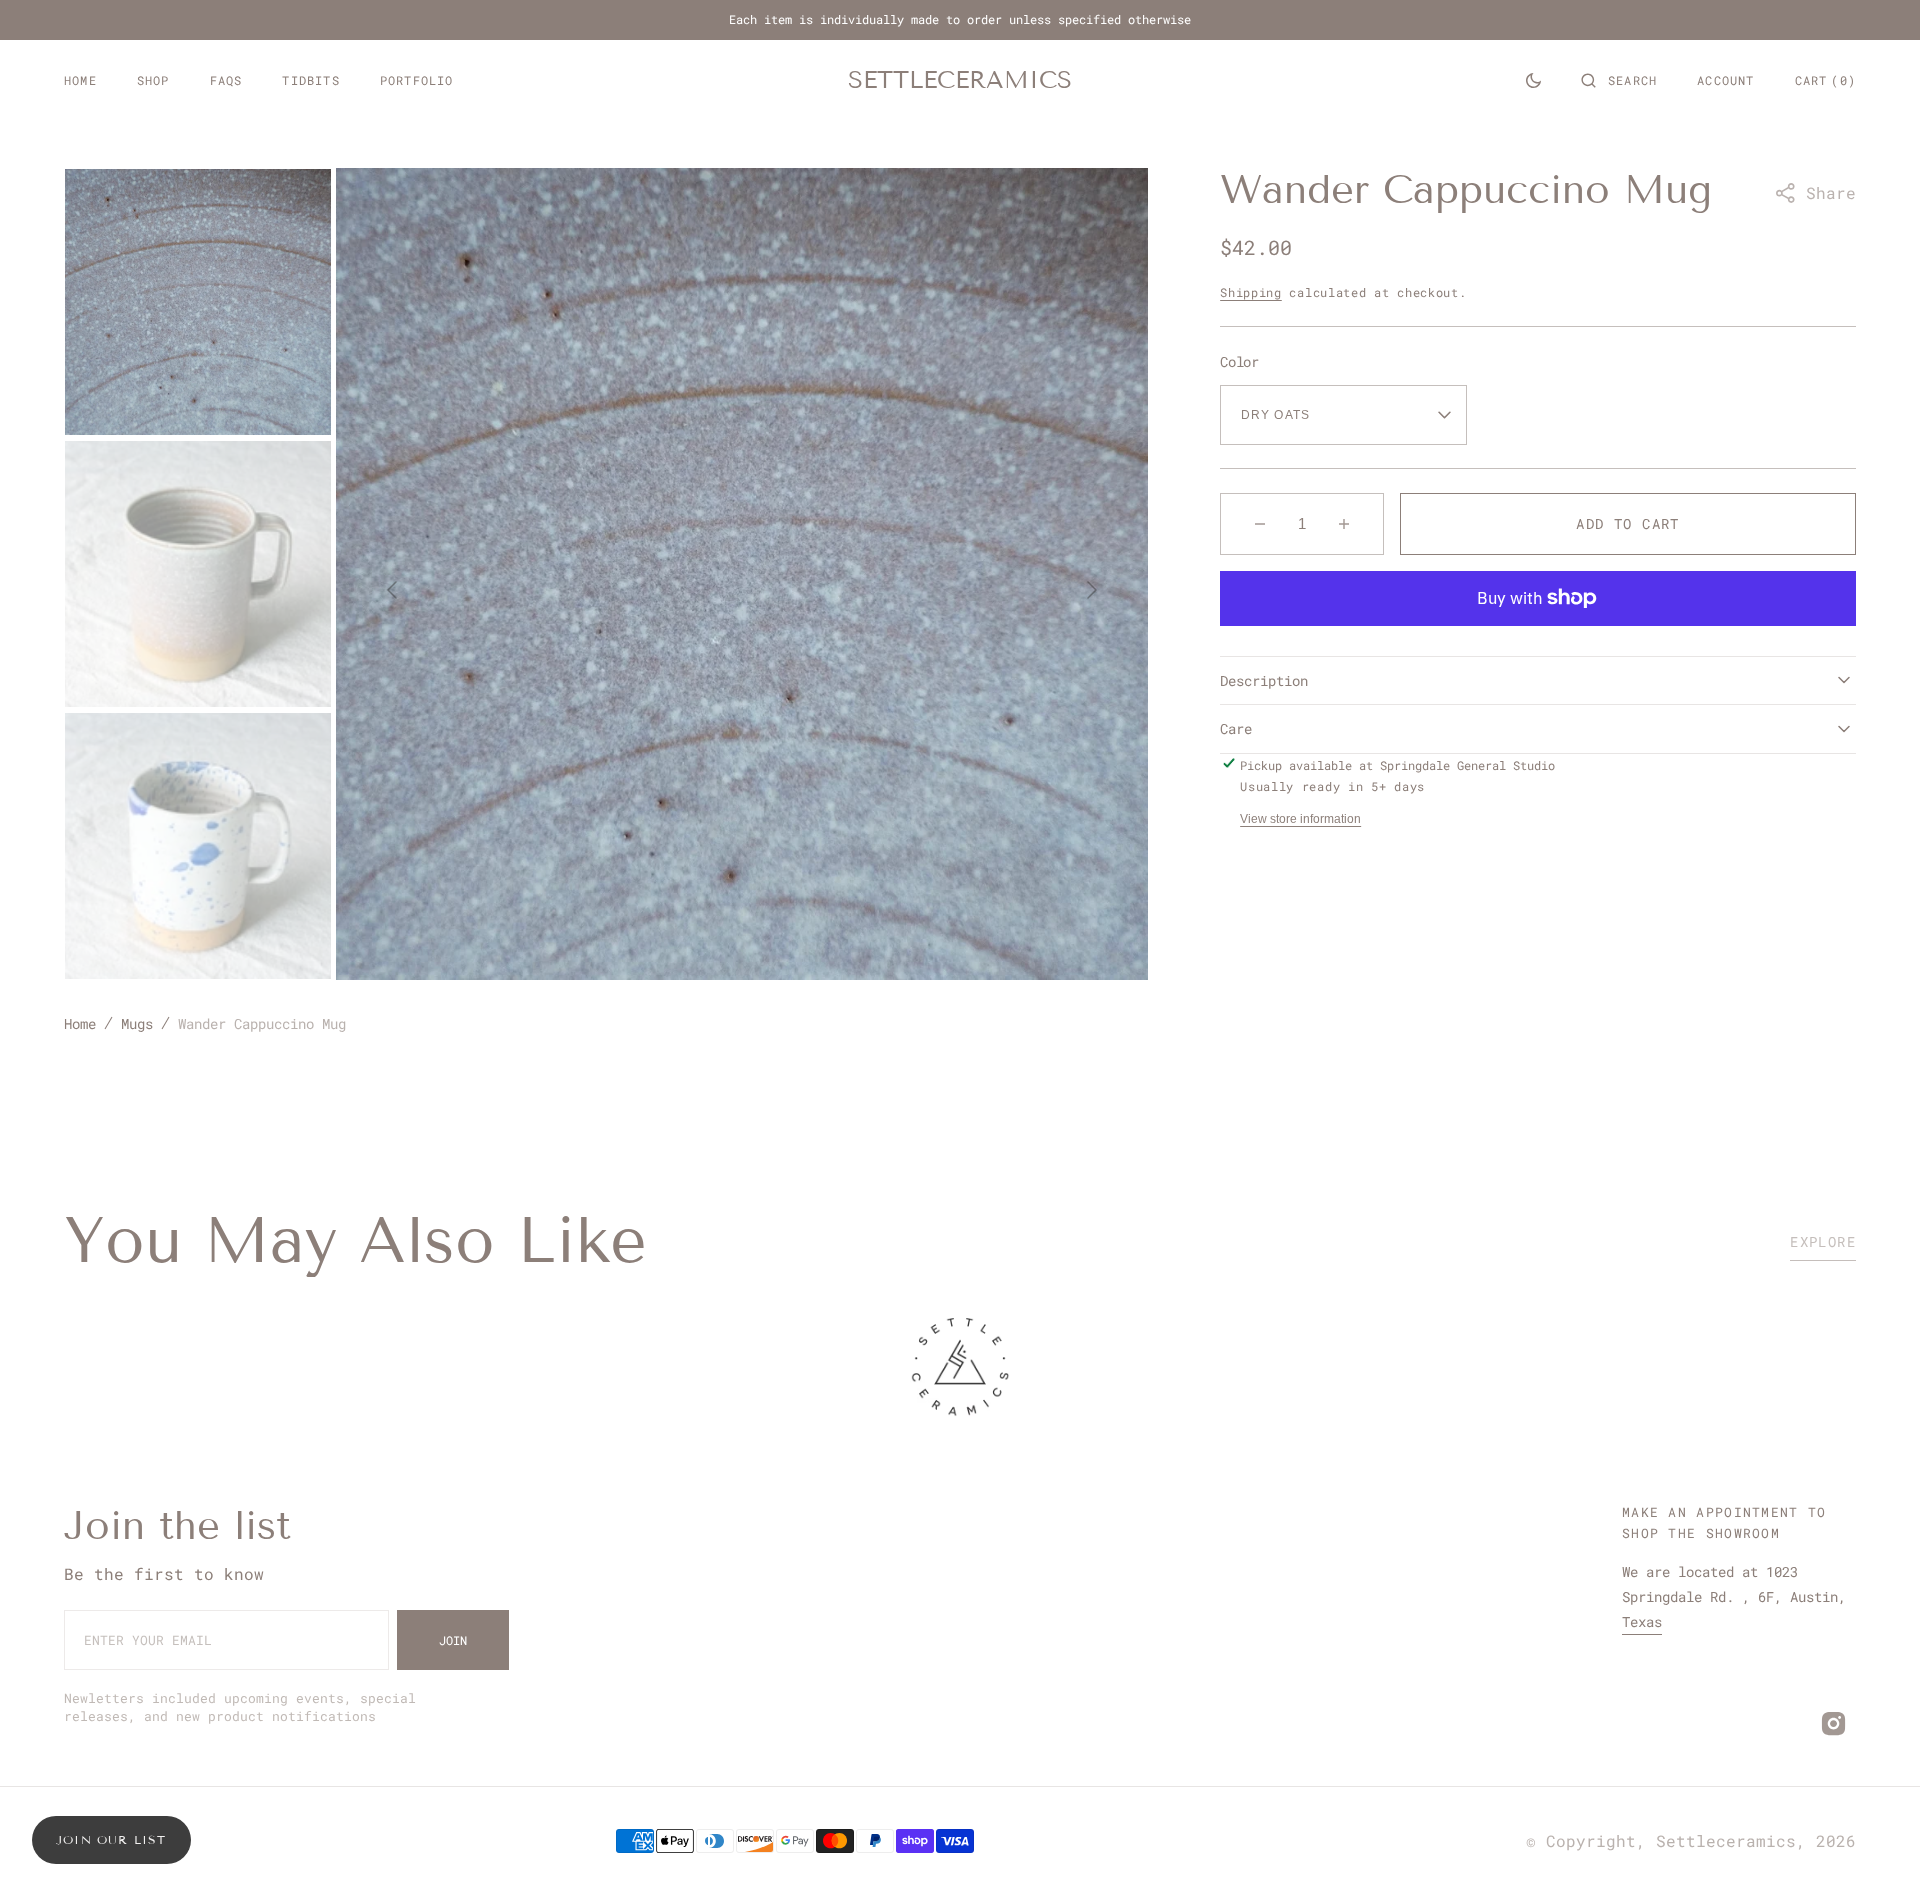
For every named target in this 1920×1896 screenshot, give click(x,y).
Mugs (137, 1023)
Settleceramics (1726, 1840)
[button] (1619, 80)
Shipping (1251, 292)
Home (80, 1023)
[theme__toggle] (1533, 80)
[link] (960, 1369)
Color (1239, 361)
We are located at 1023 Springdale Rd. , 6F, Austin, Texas (1734, 1596)
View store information (1300, 819)
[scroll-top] (1874, 1850)
